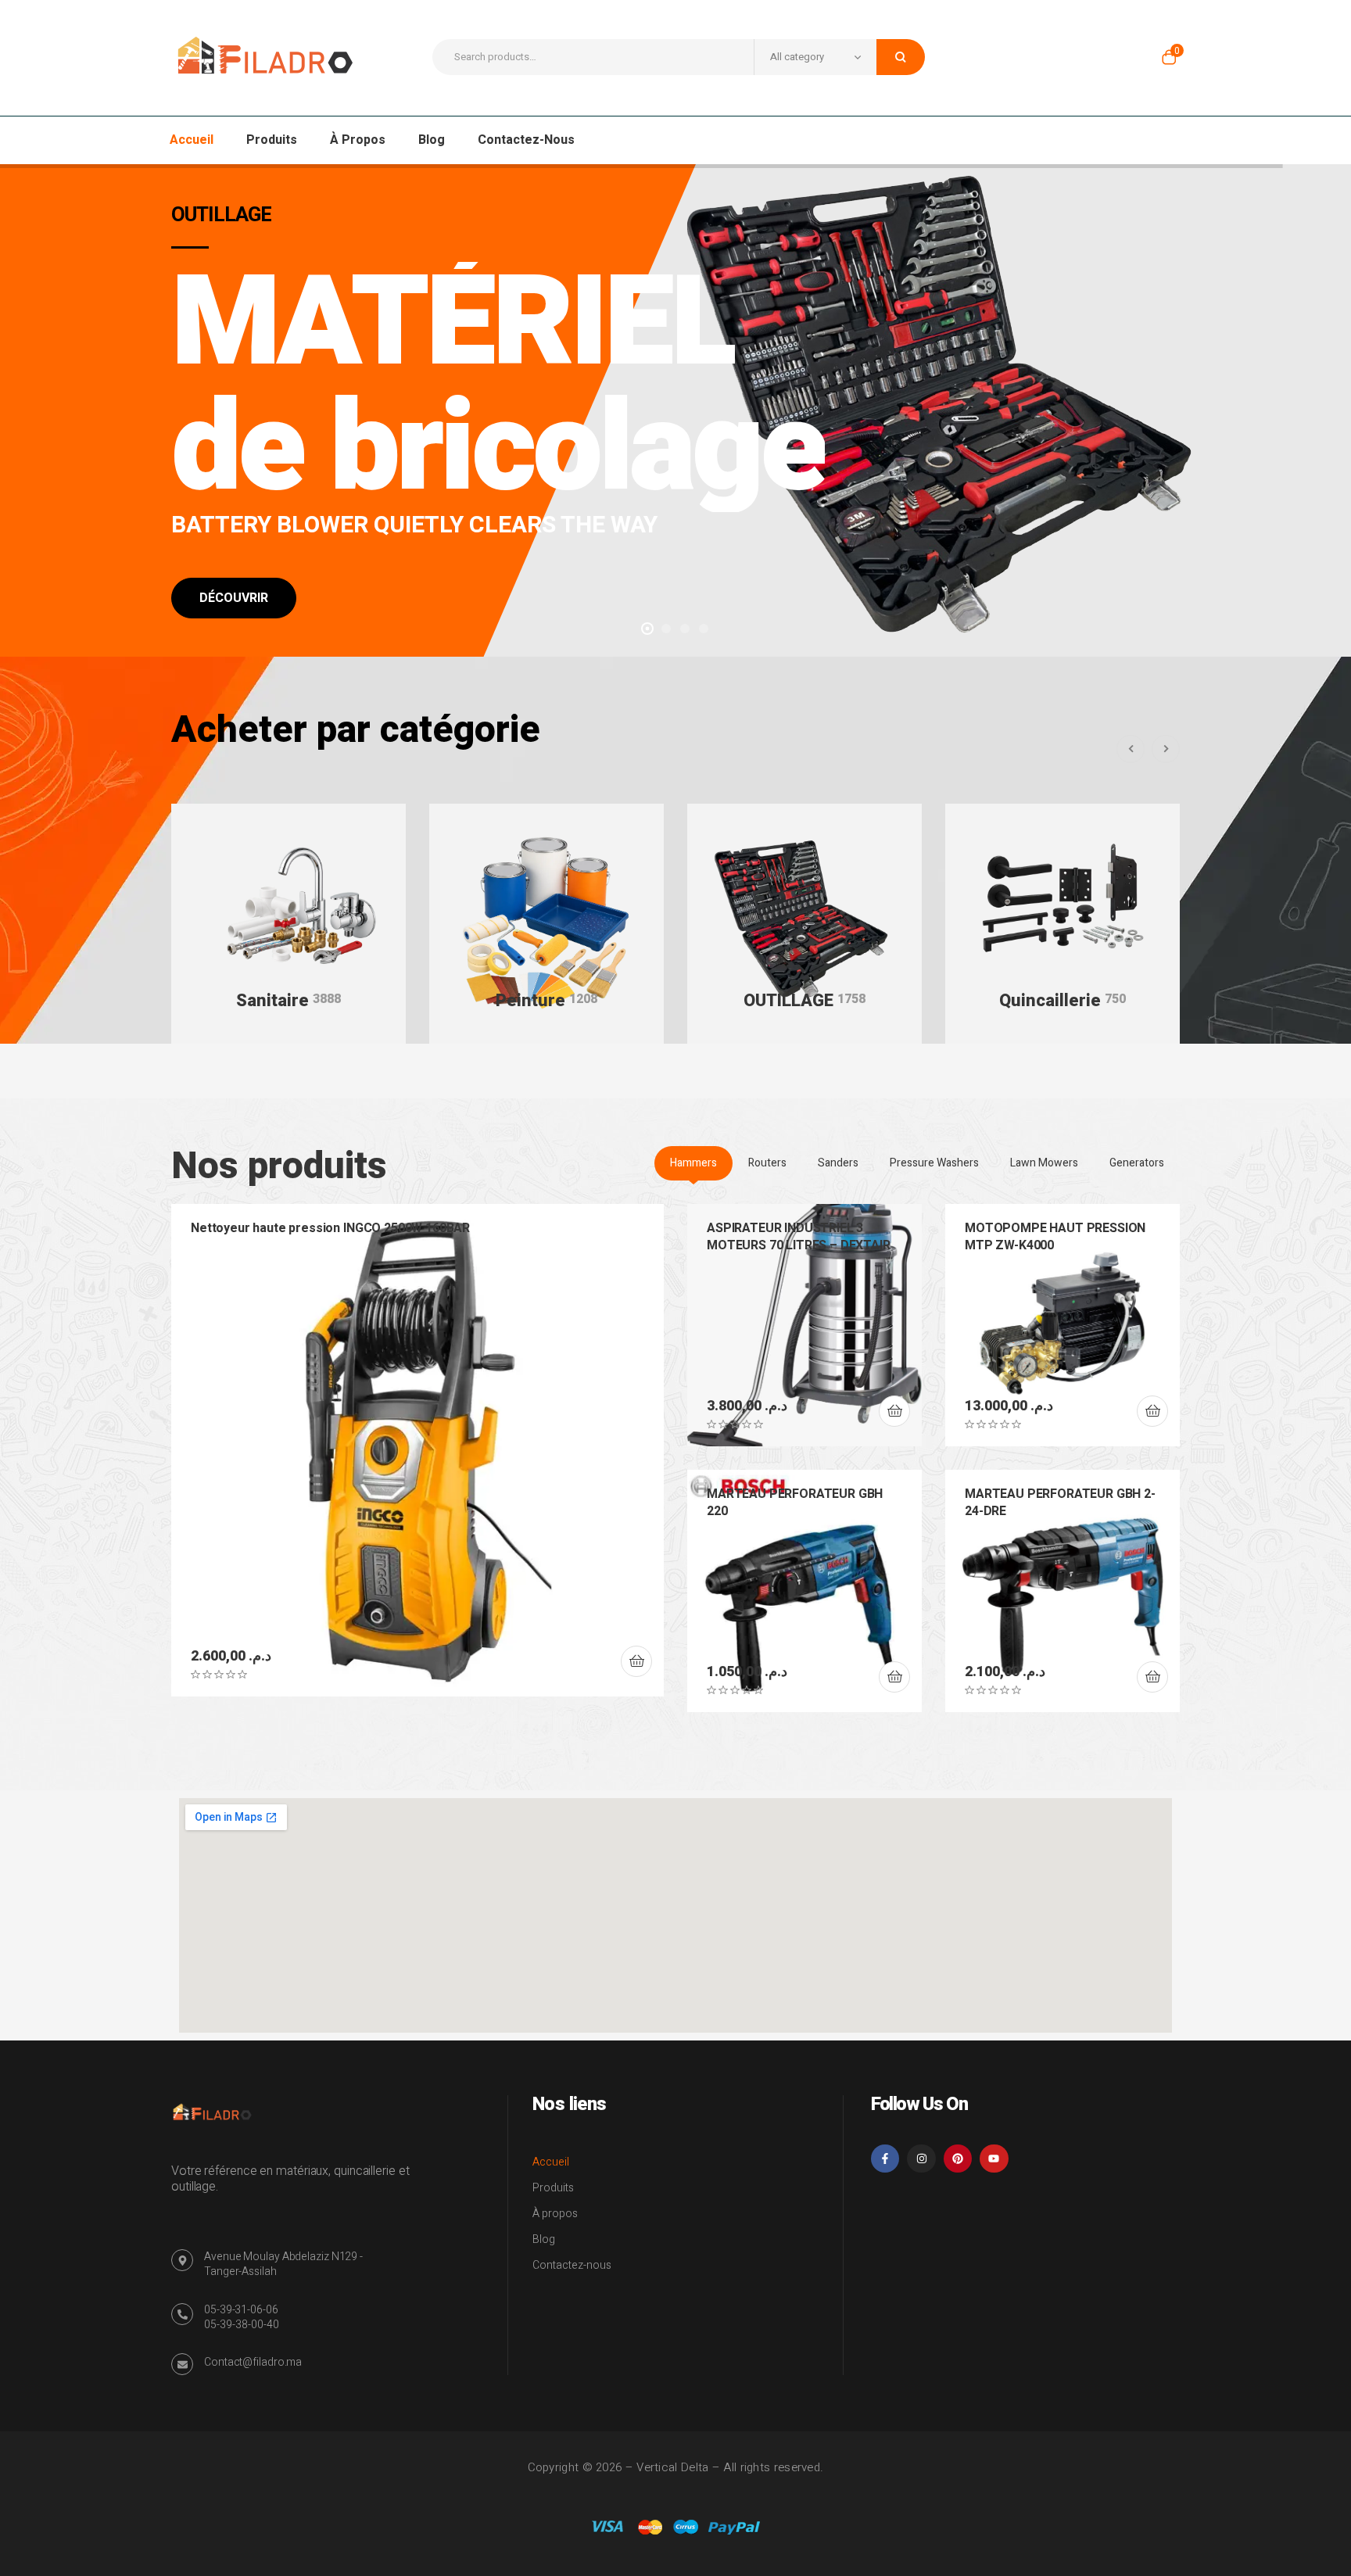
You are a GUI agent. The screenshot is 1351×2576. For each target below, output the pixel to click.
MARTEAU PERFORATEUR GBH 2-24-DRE (1060, 1503)
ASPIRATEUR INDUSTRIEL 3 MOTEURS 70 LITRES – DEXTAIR (799, 1237)
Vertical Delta (672, 2467)
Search (901, 57)
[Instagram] (921, 2159)
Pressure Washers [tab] (934, 1163)
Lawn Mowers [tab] (1044, 1163)
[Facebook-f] (885, 2159)
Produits (553, 2188)
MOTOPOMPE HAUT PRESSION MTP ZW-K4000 (1055, 1237)
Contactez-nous (572, 2265)
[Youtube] (994, 2159)
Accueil (551, 2162)
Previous (1131, 749)
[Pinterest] (958, 2159)
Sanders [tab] (838, 1163)
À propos (555, 2214)
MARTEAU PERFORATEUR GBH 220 (795, 1503)
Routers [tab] (767, 1163)
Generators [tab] (1137, 1163)
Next (1166, 749)
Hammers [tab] (693, 1163)
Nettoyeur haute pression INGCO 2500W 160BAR (330, 1228)
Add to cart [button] (636, 1661)
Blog (544, 2239)
